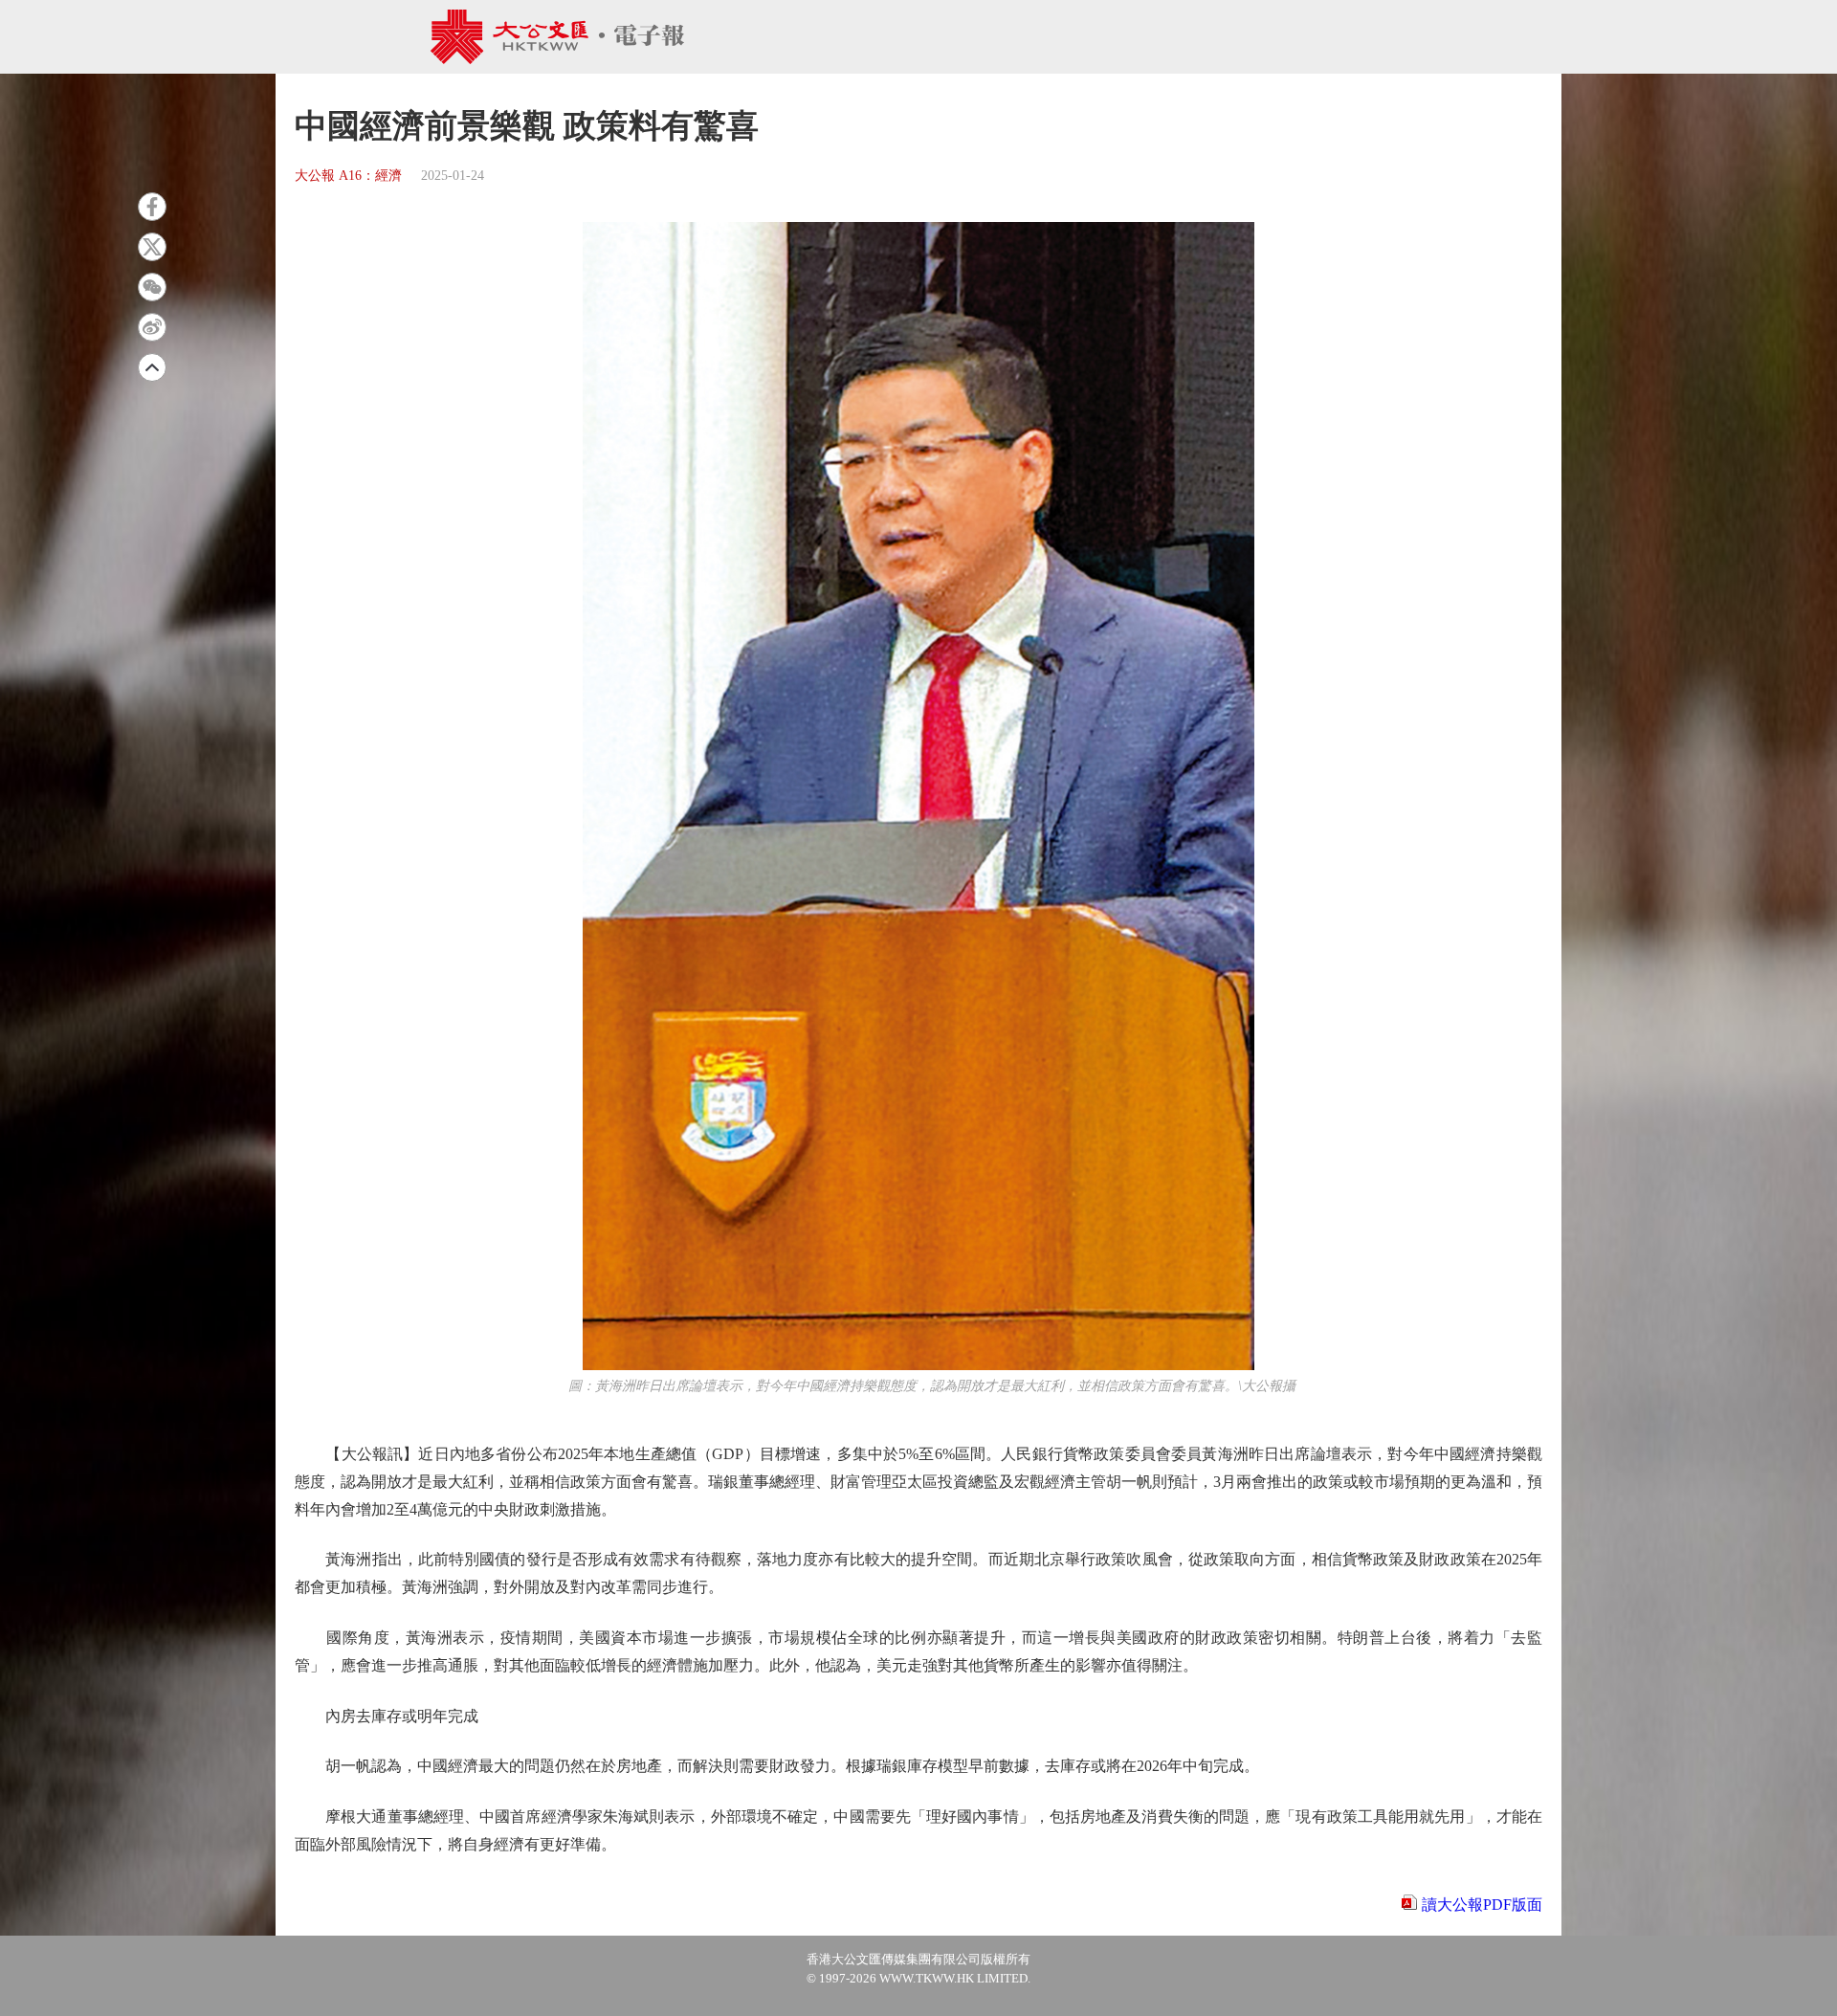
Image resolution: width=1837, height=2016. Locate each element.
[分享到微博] (152, 327)
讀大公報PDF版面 (1482, 1905)
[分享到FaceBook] (152, 207)
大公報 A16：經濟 (348, 176)
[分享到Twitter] (152, 247)
